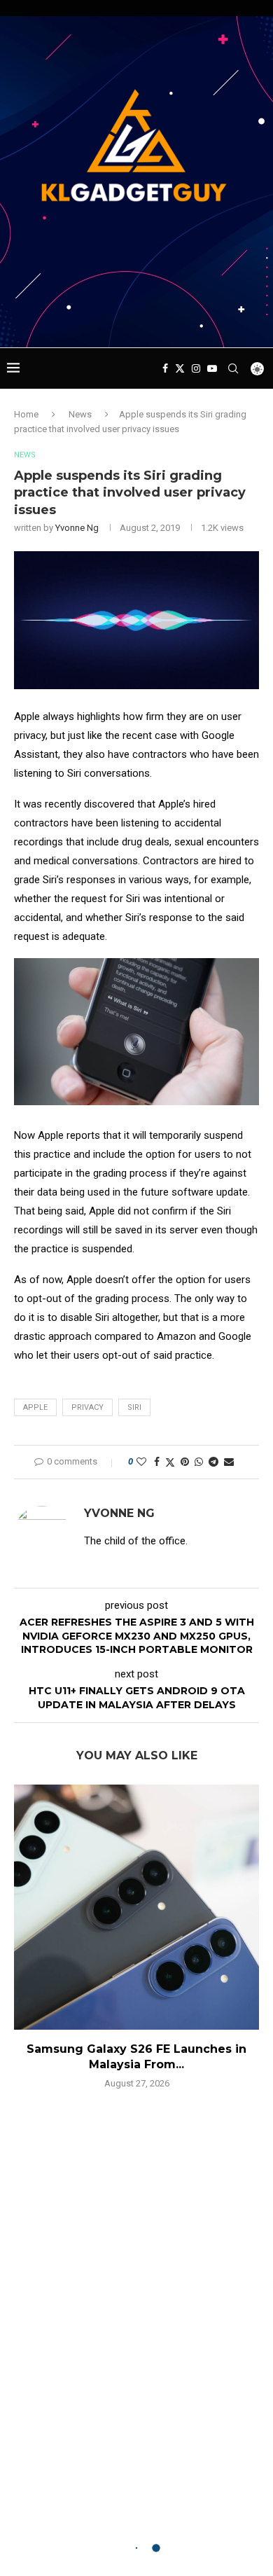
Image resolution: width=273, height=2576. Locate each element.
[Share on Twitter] (170, 1462)
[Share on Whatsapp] (199, 1462)
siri (134, 1407)
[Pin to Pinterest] (185, 1462)
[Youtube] (212, 368)
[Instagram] (196, 368)
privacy (87, 1407)
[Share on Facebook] (157, 1462)
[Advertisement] (140, 321)
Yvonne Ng (77, 528)
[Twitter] (180, 368)
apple (35, 1407)
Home (26, 414)
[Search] (233, 368)
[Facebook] (165, 368)
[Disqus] (136, 2302)
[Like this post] (141, 1462)
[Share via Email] (229, 1462)
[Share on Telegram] (213, 1462)
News (80, 414)
